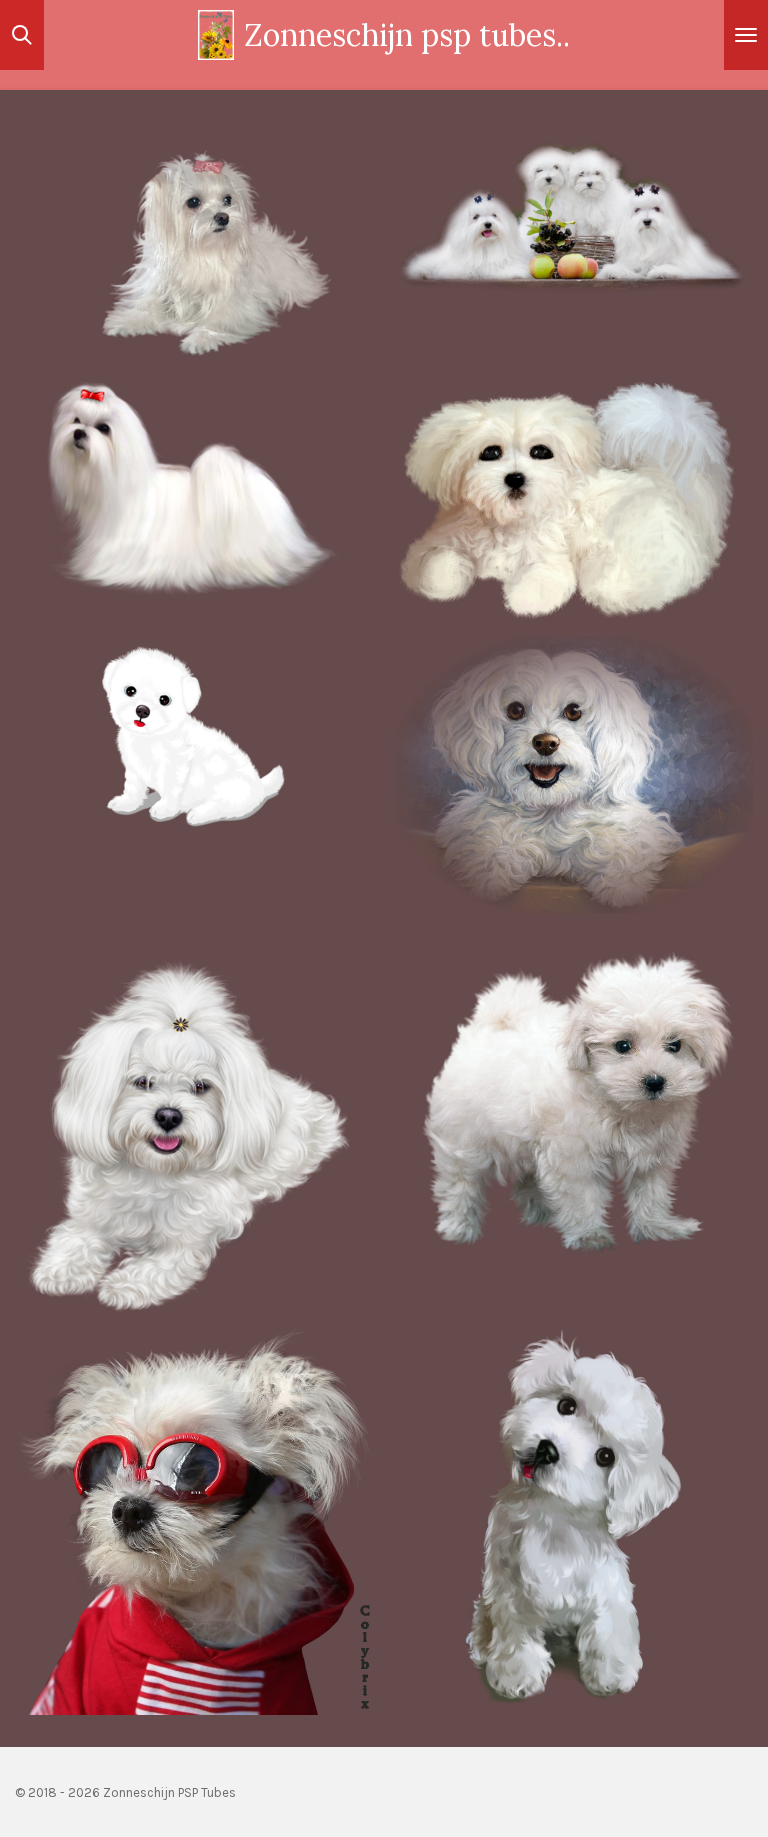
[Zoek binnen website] (22, 35)
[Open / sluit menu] (746, 35)
